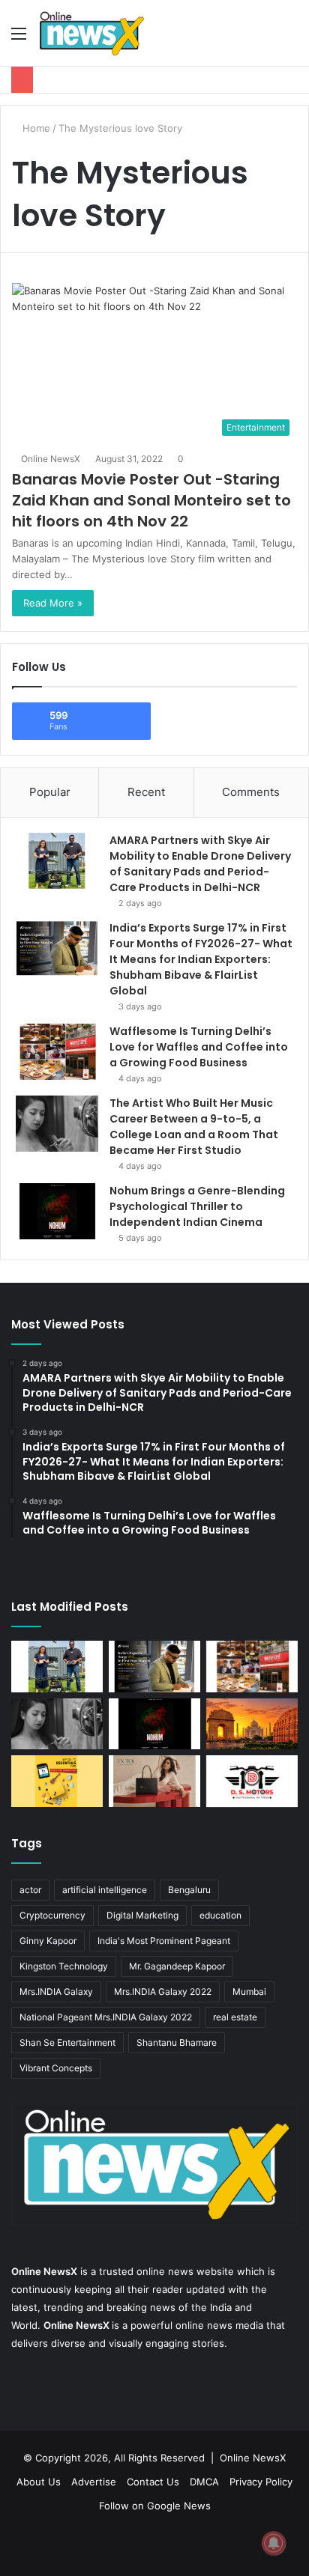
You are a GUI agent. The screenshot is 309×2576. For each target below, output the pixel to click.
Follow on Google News (155, 2506)
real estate (235, 2017)
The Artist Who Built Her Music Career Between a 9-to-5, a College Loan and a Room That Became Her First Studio (194, 1127)
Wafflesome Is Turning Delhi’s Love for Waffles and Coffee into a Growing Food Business (199, 1047)
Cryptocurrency (52, 1915)
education (220, 1915)
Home (35, 128)
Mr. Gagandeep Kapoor (177, 1966)
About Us (39, 2482)
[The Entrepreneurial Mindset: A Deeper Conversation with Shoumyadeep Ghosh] (252, 1781)
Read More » (53, 603)
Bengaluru (189, 1890)
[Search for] (290, 39)
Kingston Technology (64, 1966)
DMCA (204, 2482)
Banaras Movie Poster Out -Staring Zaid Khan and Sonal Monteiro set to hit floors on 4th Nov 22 (151, 500)
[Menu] (19, 39)
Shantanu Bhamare (177, 2042)
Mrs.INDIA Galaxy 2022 (163, 1992)
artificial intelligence (105, 1890)
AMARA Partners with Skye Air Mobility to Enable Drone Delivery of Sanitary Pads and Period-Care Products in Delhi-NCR (200, 864)
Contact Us (153, 2482)
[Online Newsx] (91, 33)
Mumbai (249, 1992)
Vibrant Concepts (56, 2068)
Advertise (94, 2482)
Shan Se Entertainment (67, 2042)
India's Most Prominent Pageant (164, 1941)
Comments (251, 792)
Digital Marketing (142, 1915)
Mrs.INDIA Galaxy (56, 1992)
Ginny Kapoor (48, 1941)
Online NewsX (51, 459)
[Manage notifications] (274, 2543)
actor (30, 1890)
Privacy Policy (261, 2482)
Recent (146, 792)
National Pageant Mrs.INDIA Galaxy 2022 (106, 2017)
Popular (50, 792)
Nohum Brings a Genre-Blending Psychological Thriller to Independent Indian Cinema (197, 1206)
